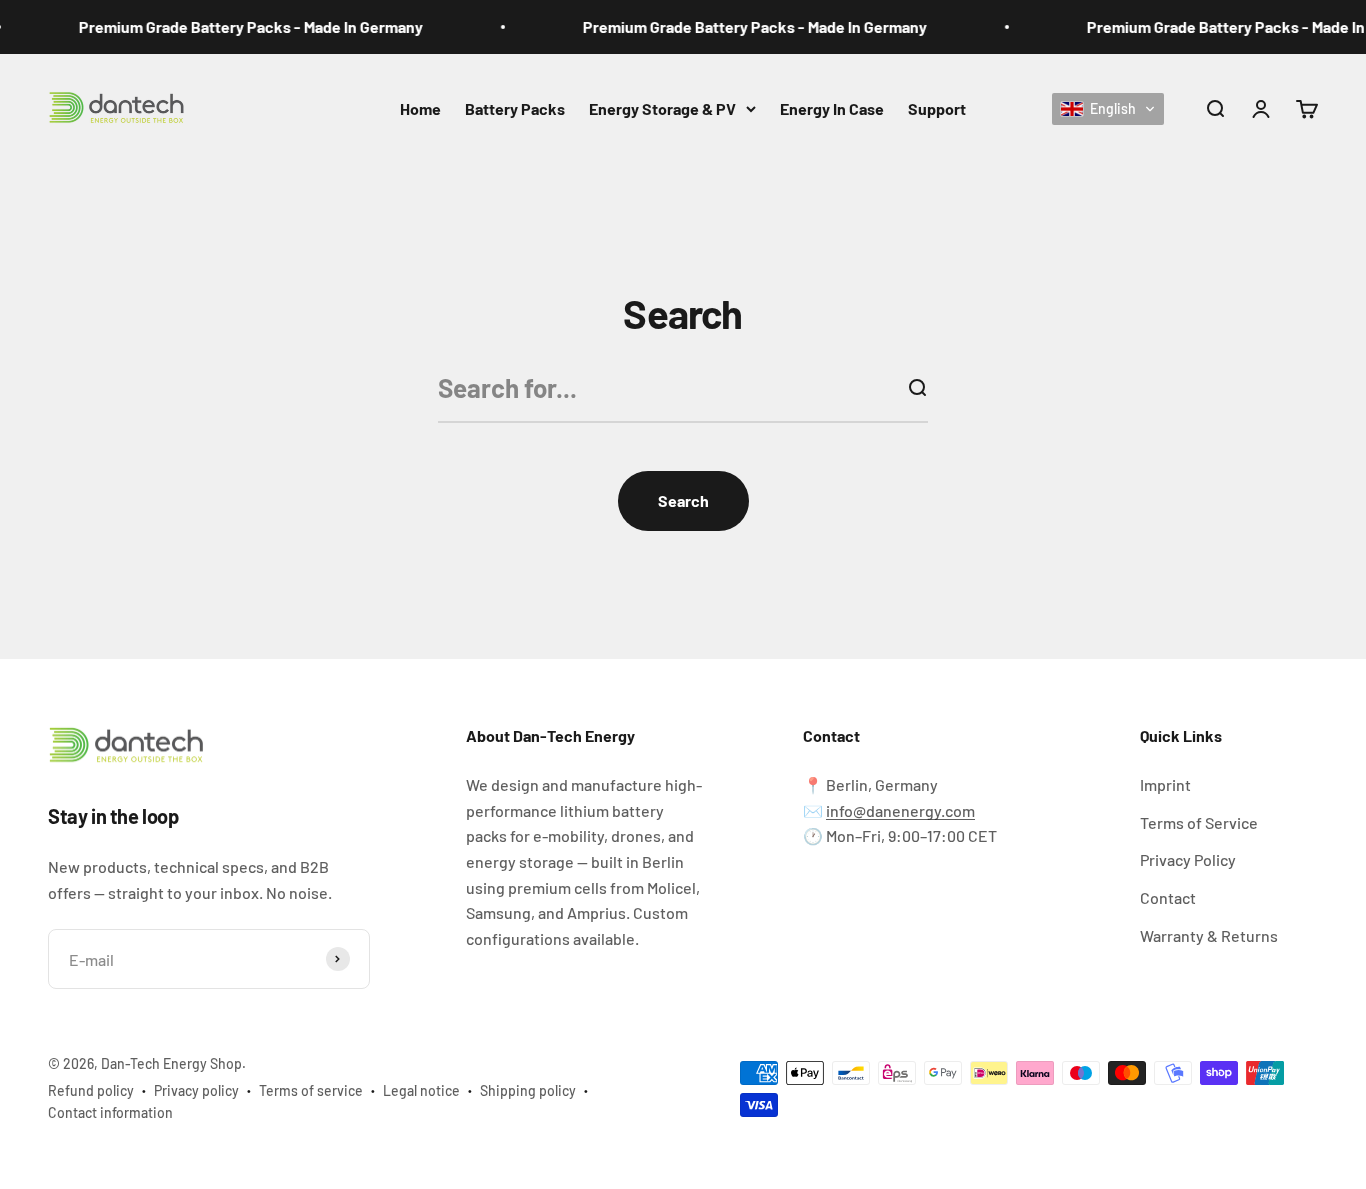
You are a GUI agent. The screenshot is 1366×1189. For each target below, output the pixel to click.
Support (937, 108)
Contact (1168, 897)
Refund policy (91, 1090)
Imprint (1165, 784)
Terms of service (311, 1090)
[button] (1108, 108)
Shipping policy (528, 1090)
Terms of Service (1199, 822)
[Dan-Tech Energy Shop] (209, 747)
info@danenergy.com (900, 810)
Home (420, 108)
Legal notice (421, 1090)
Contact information (110, 1112)
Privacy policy (196, 1090)
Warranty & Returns (1209, 935)
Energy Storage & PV (662, 108)
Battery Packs (515, 108)
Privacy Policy (1188, 859)
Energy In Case (832, 108)
